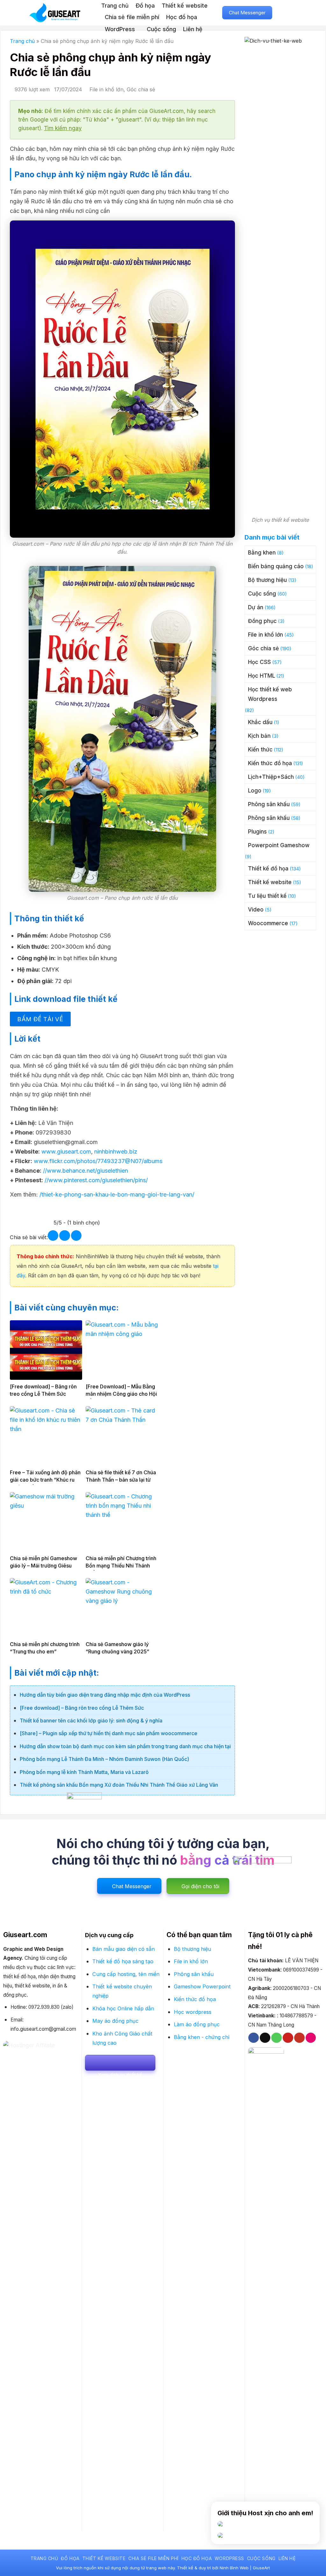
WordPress (120, 29)
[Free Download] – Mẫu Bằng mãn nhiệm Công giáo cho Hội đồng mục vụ (121, 1394)
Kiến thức (260, 750)
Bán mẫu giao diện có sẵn (124, 1949)
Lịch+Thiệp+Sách (271, 777)
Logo (255, 791)
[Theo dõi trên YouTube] (299, 2038)
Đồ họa (145, 6)
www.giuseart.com (66, 1152)
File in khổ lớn (106, 89)
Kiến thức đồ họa (270, 763)
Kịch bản (259, 736)
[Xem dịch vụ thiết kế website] (120, 2063)
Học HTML (262, 676)
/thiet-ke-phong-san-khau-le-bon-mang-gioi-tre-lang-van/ (117, 1194)
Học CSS (259, 662)
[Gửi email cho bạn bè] (64, 1236)
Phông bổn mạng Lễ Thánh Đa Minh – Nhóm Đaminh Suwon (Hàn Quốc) (104, 1759)
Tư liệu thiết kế (267, 896)
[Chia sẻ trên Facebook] (53, 1236)
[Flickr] (311, 2038)
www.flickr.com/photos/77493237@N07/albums (97, 1161)
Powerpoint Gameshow (279, 845)
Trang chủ (115, 6)
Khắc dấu (260, 722)
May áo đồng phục (115, 2021)
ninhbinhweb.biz (115, 1152)
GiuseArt (261, 2568)
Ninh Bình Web (234, 2568)
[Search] (282, 13)
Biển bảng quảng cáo (276, 566)
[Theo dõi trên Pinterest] (288, 2038)
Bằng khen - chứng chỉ (202, 2037)
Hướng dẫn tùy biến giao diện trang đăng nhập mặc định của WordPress (105, 1695)
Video (256, 910)
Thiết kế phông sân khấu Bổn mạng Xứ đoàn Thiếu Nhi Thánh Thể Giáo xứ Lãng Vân (119, 1785)
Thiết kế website (185, 6)
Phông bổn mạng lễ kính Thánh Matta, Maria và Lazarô (84, 1772)
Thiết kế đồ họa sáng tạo (123, 1961)
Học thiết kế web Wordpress (270, 694)
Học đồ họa (182, 17)
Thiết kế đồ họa (268, 869)
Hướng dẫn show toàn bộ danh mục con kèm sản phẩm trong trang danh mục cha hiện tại (125, 1746)
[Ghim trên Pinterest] (76, 1236)
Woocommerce (268, 923)
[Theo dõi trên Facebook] (254, 2038)
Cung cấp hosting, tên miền (126, 1974)
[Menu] (294, 13)
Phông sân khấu (269, 804)
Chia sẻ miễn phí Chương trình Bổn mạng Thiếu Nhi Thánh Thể (121, 1566)
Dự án (256, 607)
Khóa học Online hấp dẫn (123, 2008)
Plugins (257, 832)
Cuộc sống (161, 29)
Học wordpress (193, 2012)
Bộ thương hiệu (267, 580)
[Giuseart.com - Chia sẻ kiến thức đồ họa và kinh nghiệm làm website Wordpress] (60, 13)
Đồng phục (262, 621)
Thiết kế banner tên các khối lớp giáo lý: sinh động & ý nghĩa (91, 1721)
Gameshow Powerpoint (202, 1986)
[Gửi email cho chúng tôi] (265, 2038)
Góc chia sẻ (141, 89)
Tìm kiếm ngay (63, 128)
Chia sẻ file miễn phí (132, 17)
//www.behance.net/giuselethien (85, 1171)
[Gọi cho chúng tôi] (276, 2038)
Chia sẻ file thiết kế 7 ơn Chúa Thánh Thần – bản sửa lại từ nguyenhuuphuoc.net (121, 1480)
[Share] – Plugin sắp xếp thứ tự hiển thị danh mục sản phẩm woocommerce (109, 1733)
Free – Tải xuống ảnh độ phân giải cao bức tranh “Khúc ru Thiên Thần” (45, 1480)
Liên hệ (193, 29)
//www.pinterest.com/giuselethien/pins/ (95, 1180)
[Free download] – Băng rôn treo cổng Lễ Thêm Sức (82, 1708)
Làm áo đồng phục (197, 2024)
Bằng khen (262, 553)
